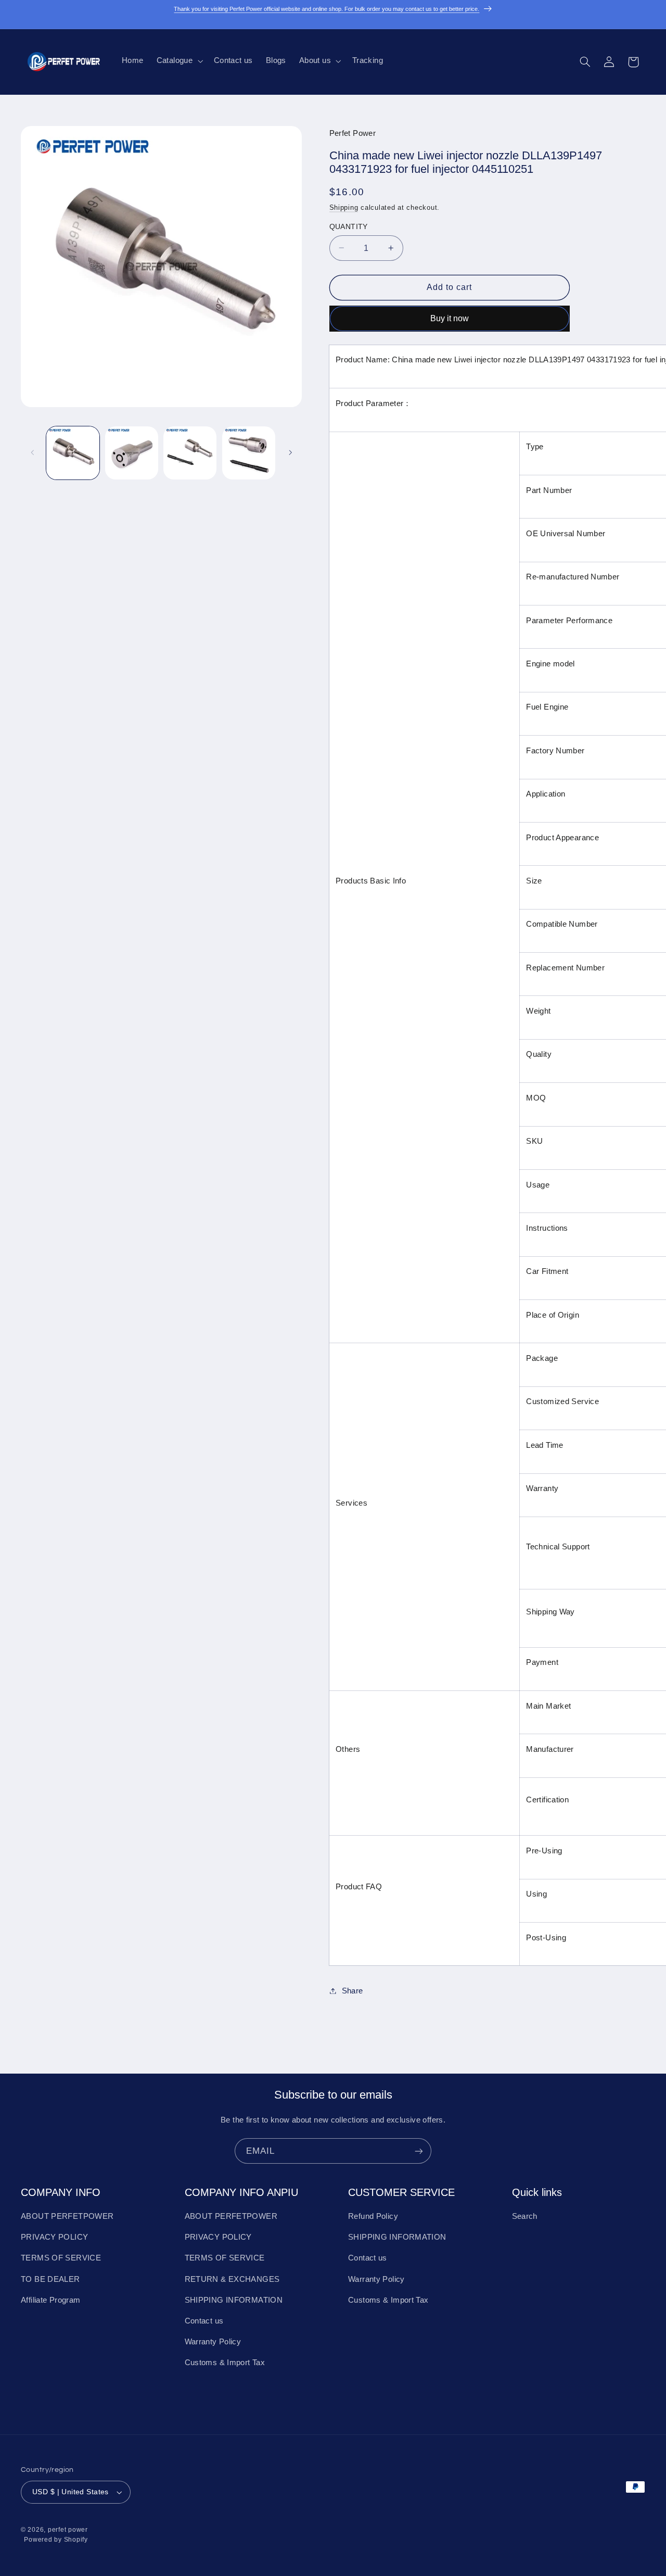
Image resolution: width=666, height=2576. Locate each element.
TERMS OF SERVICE (61, 2258)
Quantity (349, 226)
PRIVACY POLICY (54, 2237)
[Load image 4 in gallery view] (249, 453)
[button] (178, 61)
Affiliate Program (50, 2300)
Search (525, 2216)
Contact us (204, 2321)
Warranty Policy (213, 2342)
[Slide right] (290, 453)
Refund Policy (373, 2216)
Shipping (344, 207)
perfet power (68, 2530)
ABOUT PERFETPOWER (67, 2216)
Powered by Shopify (56, 2540)
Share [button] (353, 1990)
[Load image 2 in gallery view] (132, 453)
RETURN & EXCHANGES (232, 2279)
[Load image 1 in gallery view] (73, 453)
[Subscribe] (419, 2151)
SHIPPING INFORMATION (234, 2300)
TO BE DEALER (50, 2279)
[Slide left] (32, 453)
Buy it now (450, 318)
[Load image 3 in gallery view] (190, 453)
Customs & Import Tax (225, 2363)
